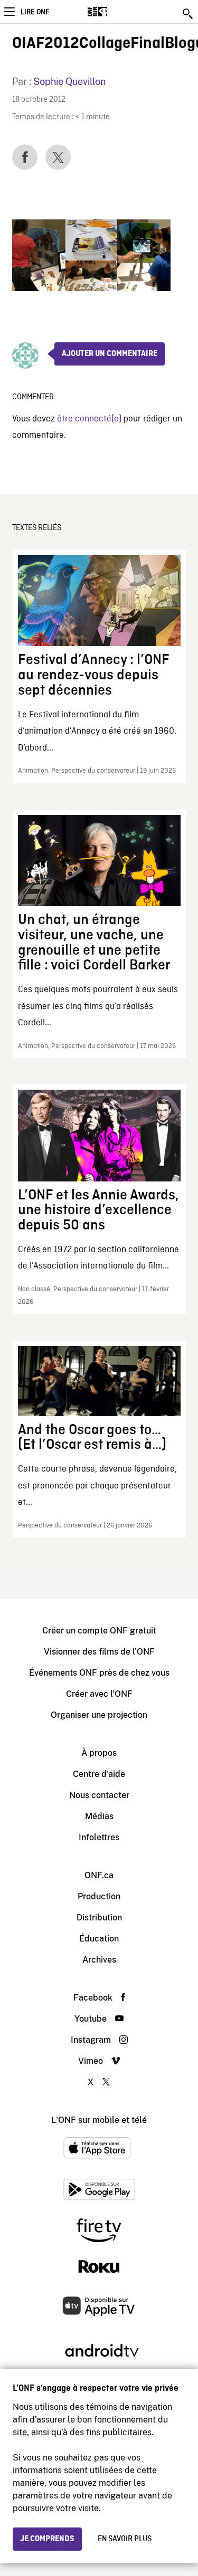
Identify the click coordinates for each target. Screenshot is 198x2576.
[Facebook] (25, 157)
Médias (99, 1816)
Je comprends (47, 2539)
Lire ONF (35, 12)
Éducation (99, 1939)
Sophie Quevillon (69, 81)
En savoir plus (125, 2539)
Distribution (99, 1917)
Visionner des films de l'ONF (99, 1652)
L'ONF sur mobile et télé (99, 2120)
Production (99, 1896)
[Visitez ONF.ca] (116, 12)
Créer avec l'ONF (99, 1694)
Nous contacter (99, 1795)
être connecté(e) (89, 419)
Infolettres (99, 1837)
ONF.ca (99, 1875)
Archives (99, 1960)
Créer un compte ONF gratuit (99, 1631)
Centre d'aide (99, 1774)
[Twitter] (58, 157)
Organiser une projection (99, 1715)
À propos (99, 1753)
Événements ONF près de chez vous (99, 1673)
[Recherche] (188, 14)
